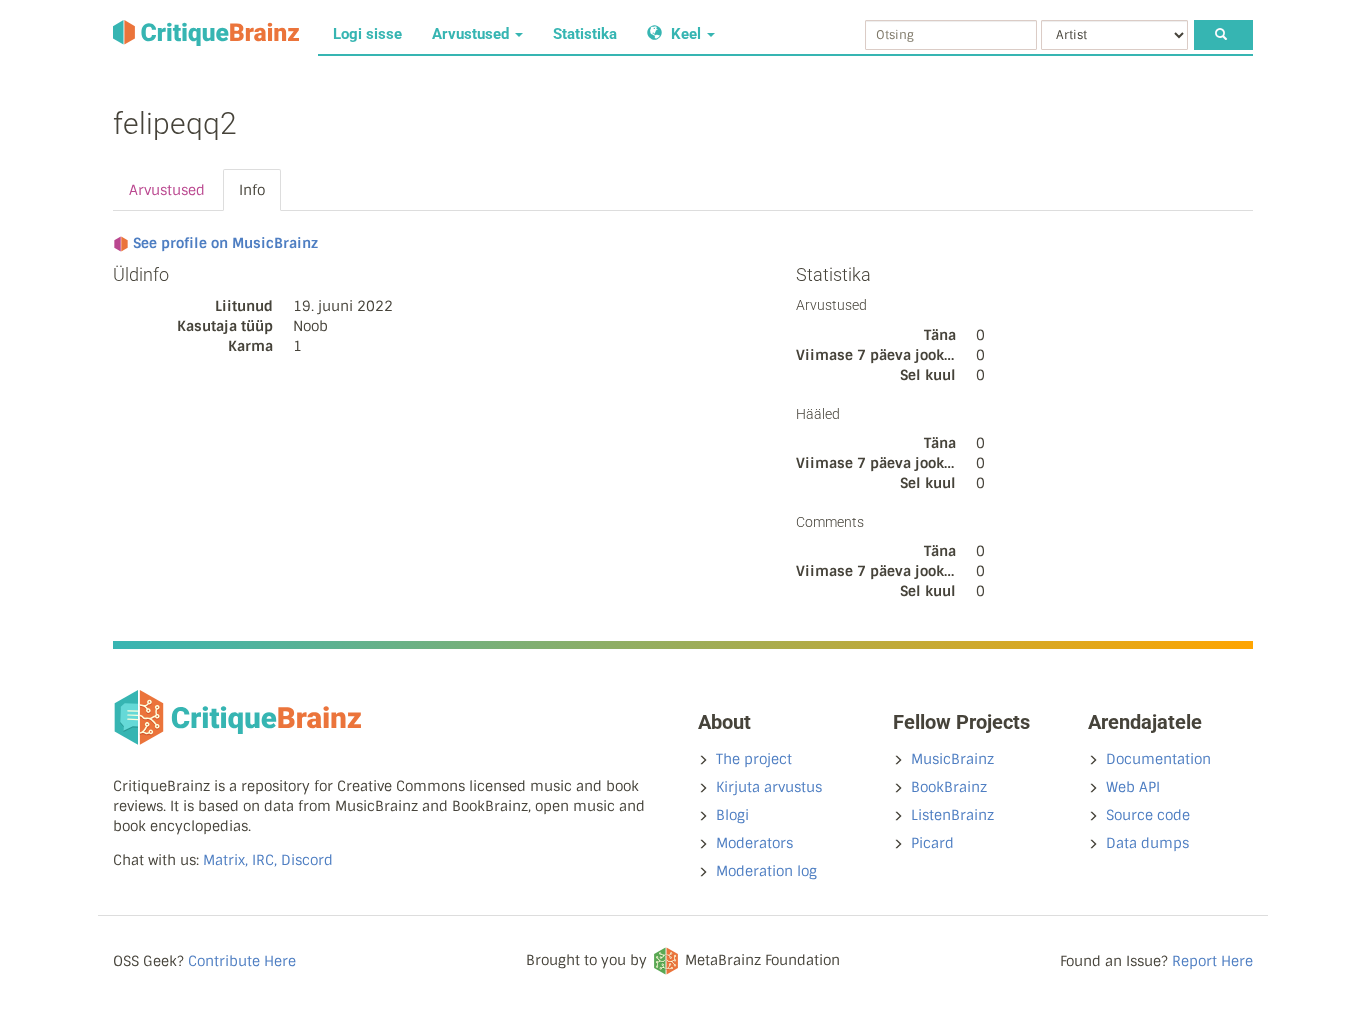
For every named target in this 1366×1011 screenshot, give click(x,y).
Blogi (732, 815)
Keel (686, 34)
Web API (1133, 787)
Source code (1148, 815)
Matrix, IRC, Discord (268, 860)
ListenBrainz (952, 815)
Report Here (1212, 961)
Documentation (1158, 759)
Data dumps (1147, 843)
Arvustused (472, 34)
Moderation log (766, 871)
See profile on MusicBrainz (225, 243)
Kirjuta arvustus (769, 787)
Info (252, 190)
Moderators (754, 843)
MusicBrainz (952, 759)
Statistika (585, 34)
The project (754, 759)
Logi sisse (367, 34)
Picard (932, 843)
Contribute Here (242, 961)
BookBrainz (949, 787)
